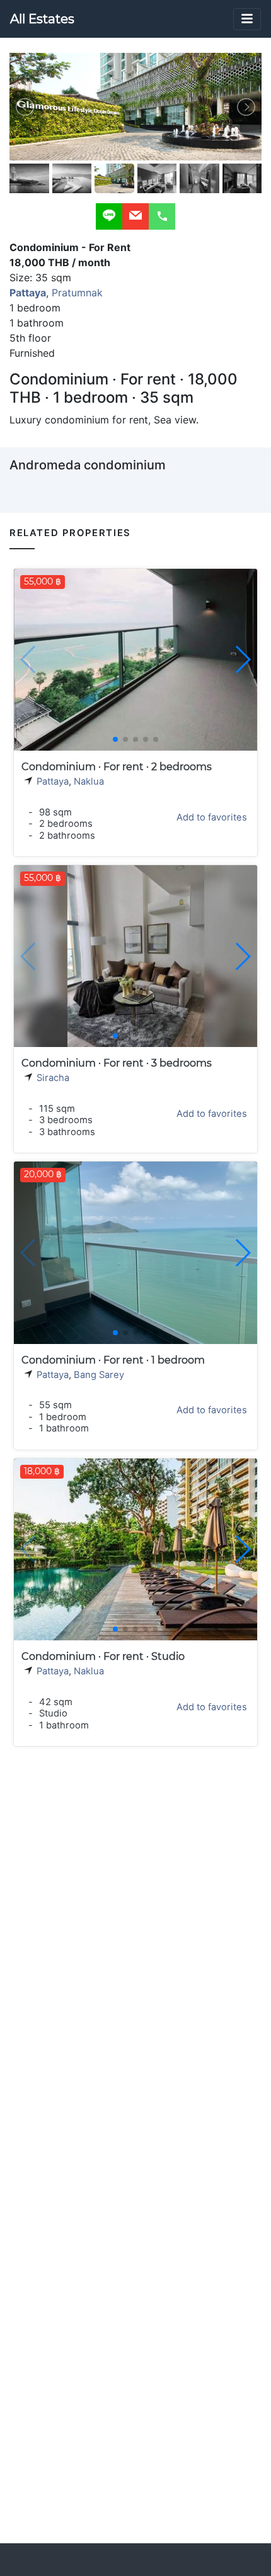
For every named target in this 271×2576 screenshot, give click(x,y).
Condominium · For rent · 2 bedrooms (117, 767)
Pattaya (53, 781)
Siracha (53, 1078)
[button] (242, 659)
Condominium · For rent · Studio (103, 1656)
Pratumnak (77, 293)
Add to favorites (212, 817)
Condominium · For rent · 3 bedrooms (117, 1063)
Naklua (89, 781)
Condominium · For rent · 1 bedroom (113, 1360)
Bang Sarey (99, 1375)
